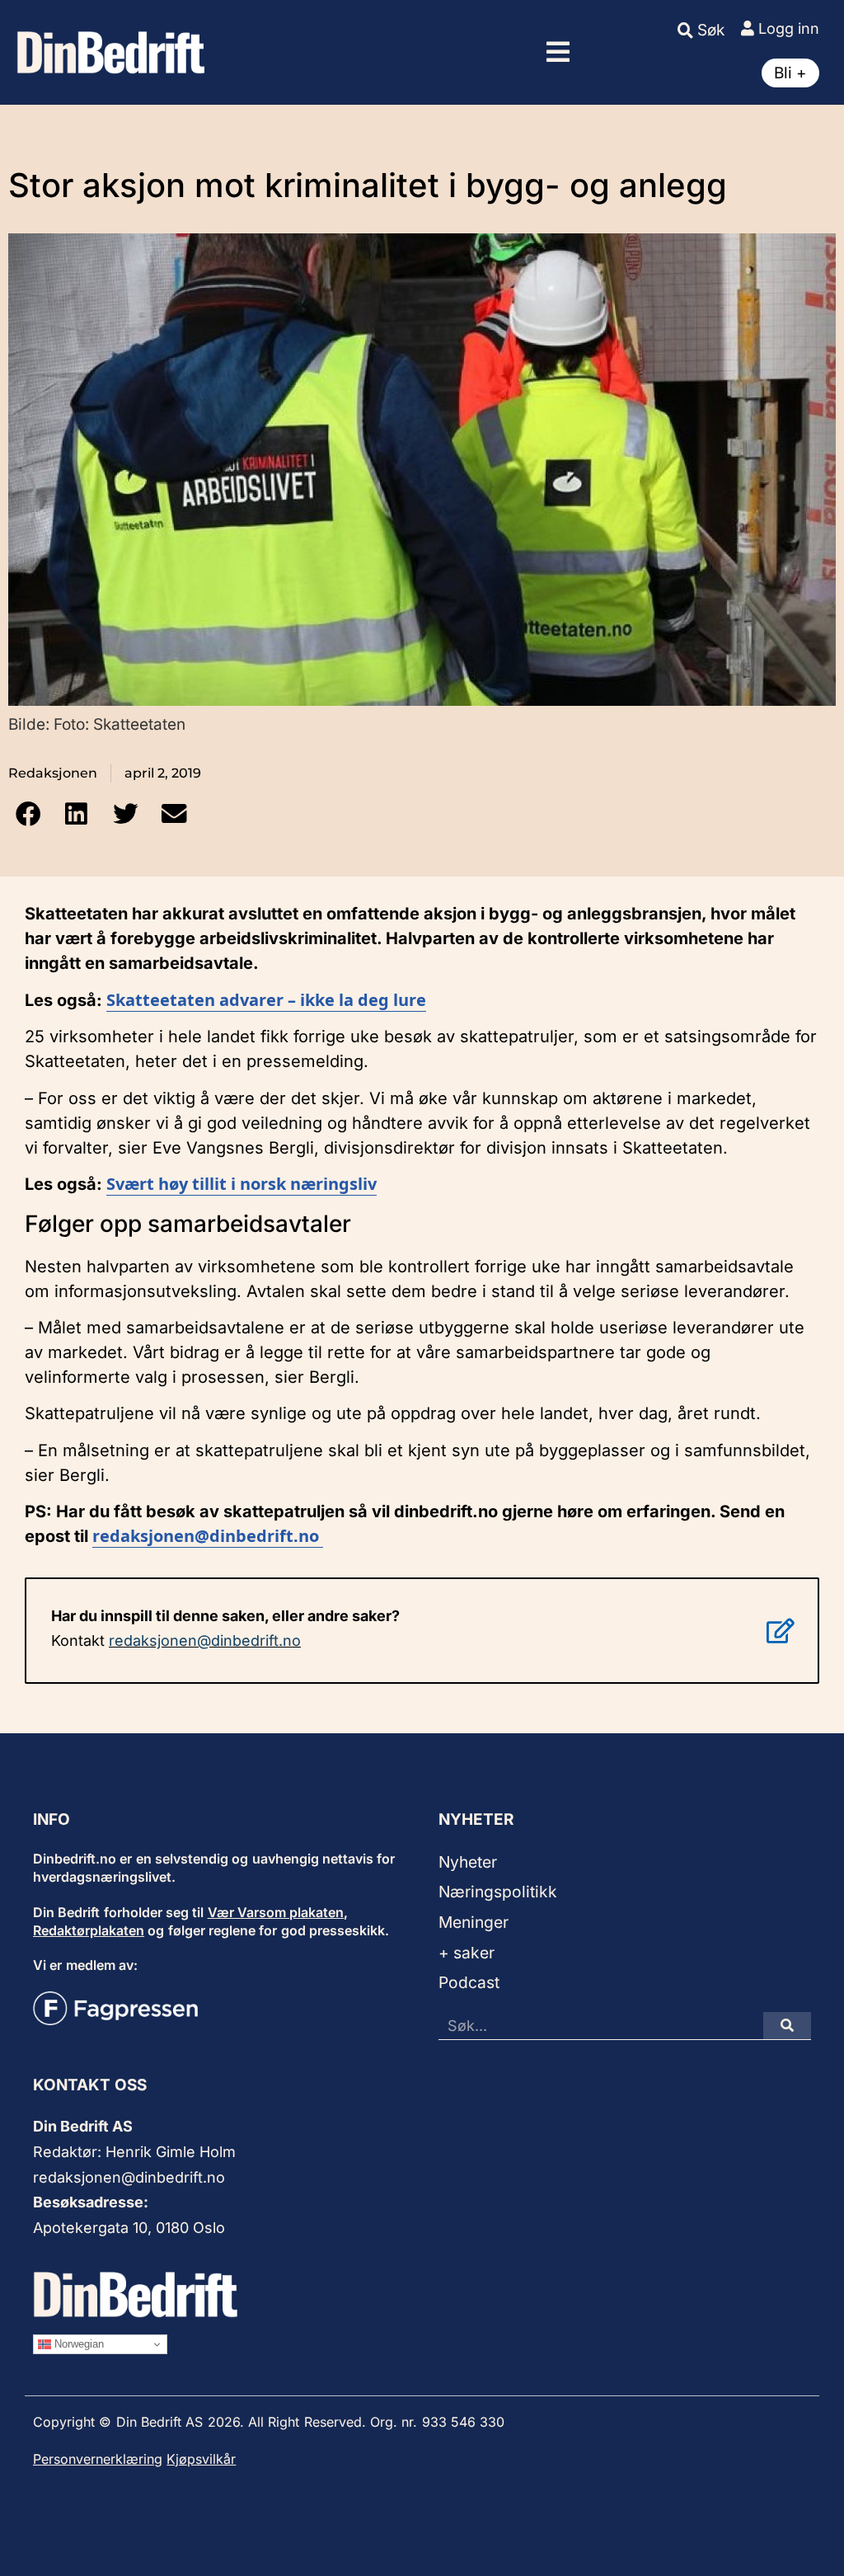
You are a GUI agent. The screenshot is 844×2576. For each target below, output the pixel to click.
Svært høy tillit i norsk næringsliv (241, 1184)
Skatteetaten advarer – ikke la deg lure (266, 1000)
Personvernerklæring (98, 2459)
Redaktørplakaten (89, 1930)
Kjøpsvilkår (201, 2459)
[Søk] (787, 2026)
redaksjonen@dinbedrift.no (205, 1641)
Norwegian (77, 2344)
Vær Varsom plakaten (276, 1912)
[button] (558, 52)
